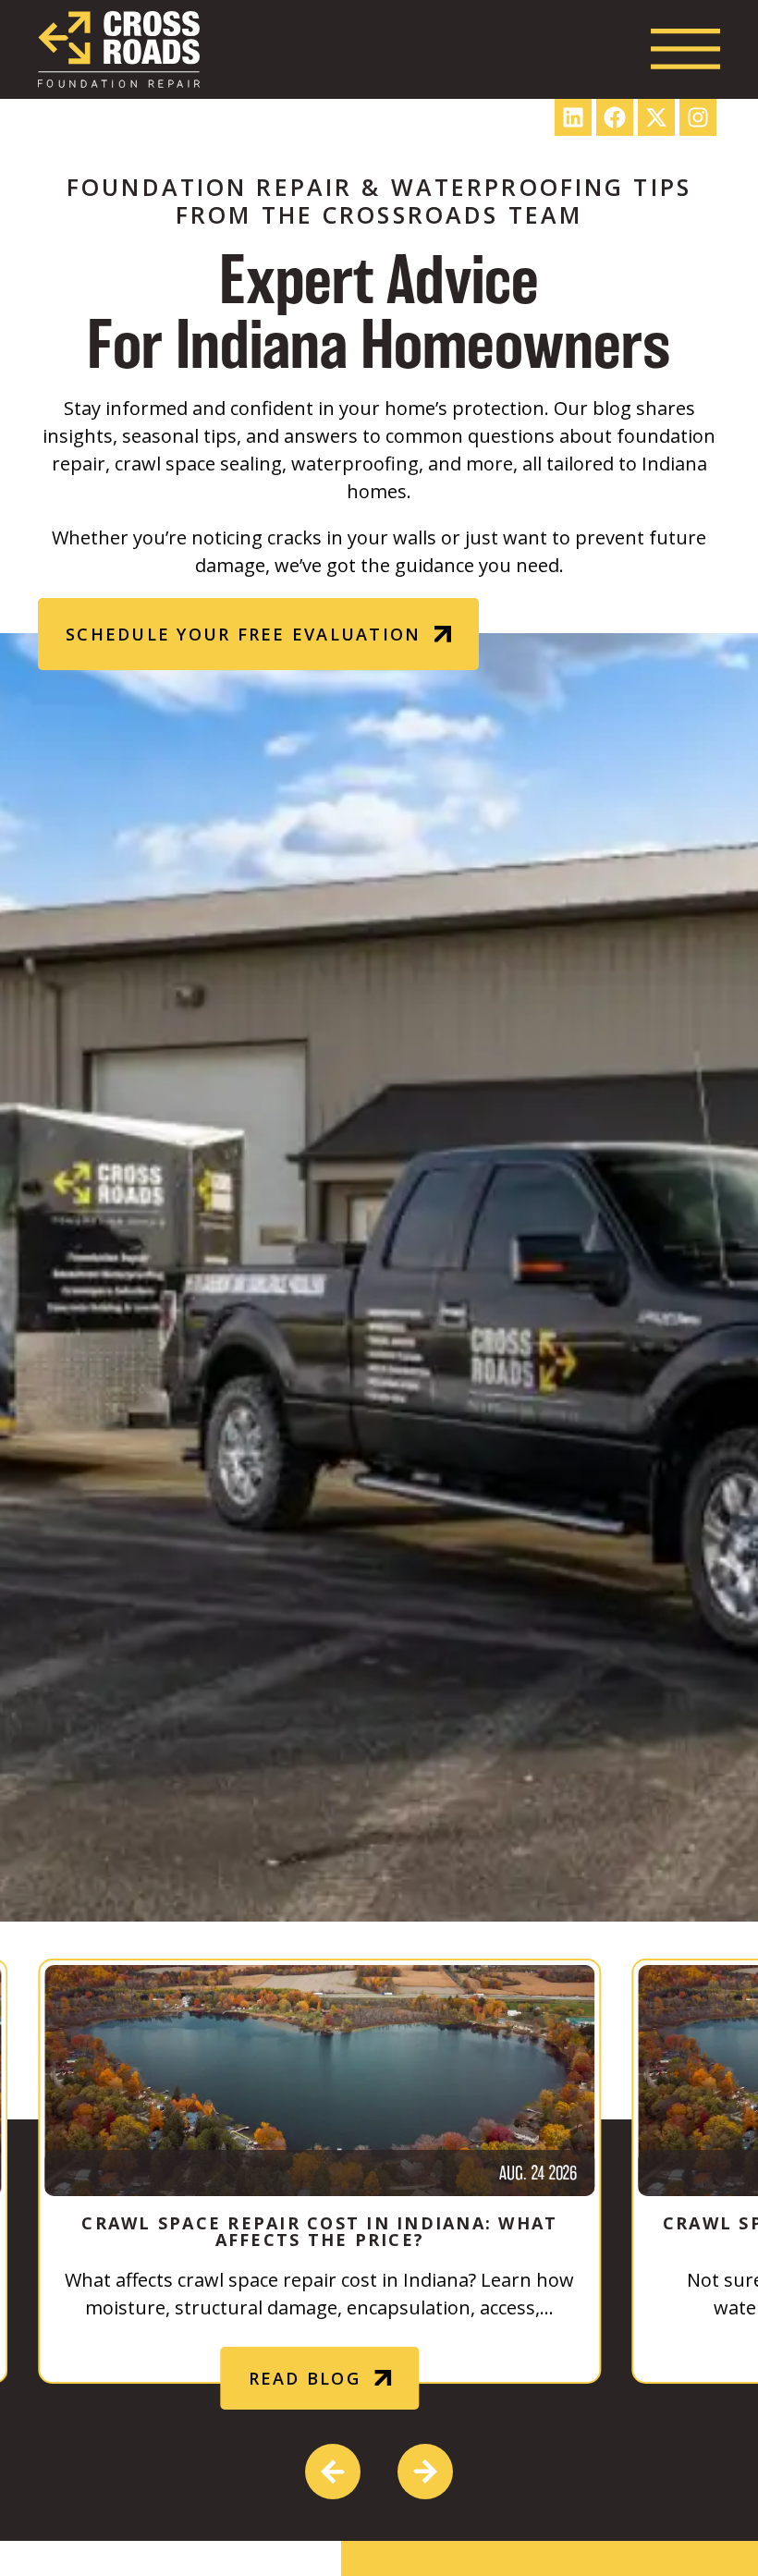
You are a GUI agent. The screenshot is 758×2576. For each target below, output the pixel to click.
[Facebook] (615, 117)
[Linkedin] (573, 117)
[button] (333, 2472)
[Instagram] (698, 117)
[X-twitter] (656, 117)
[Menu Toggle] (685, 49)
